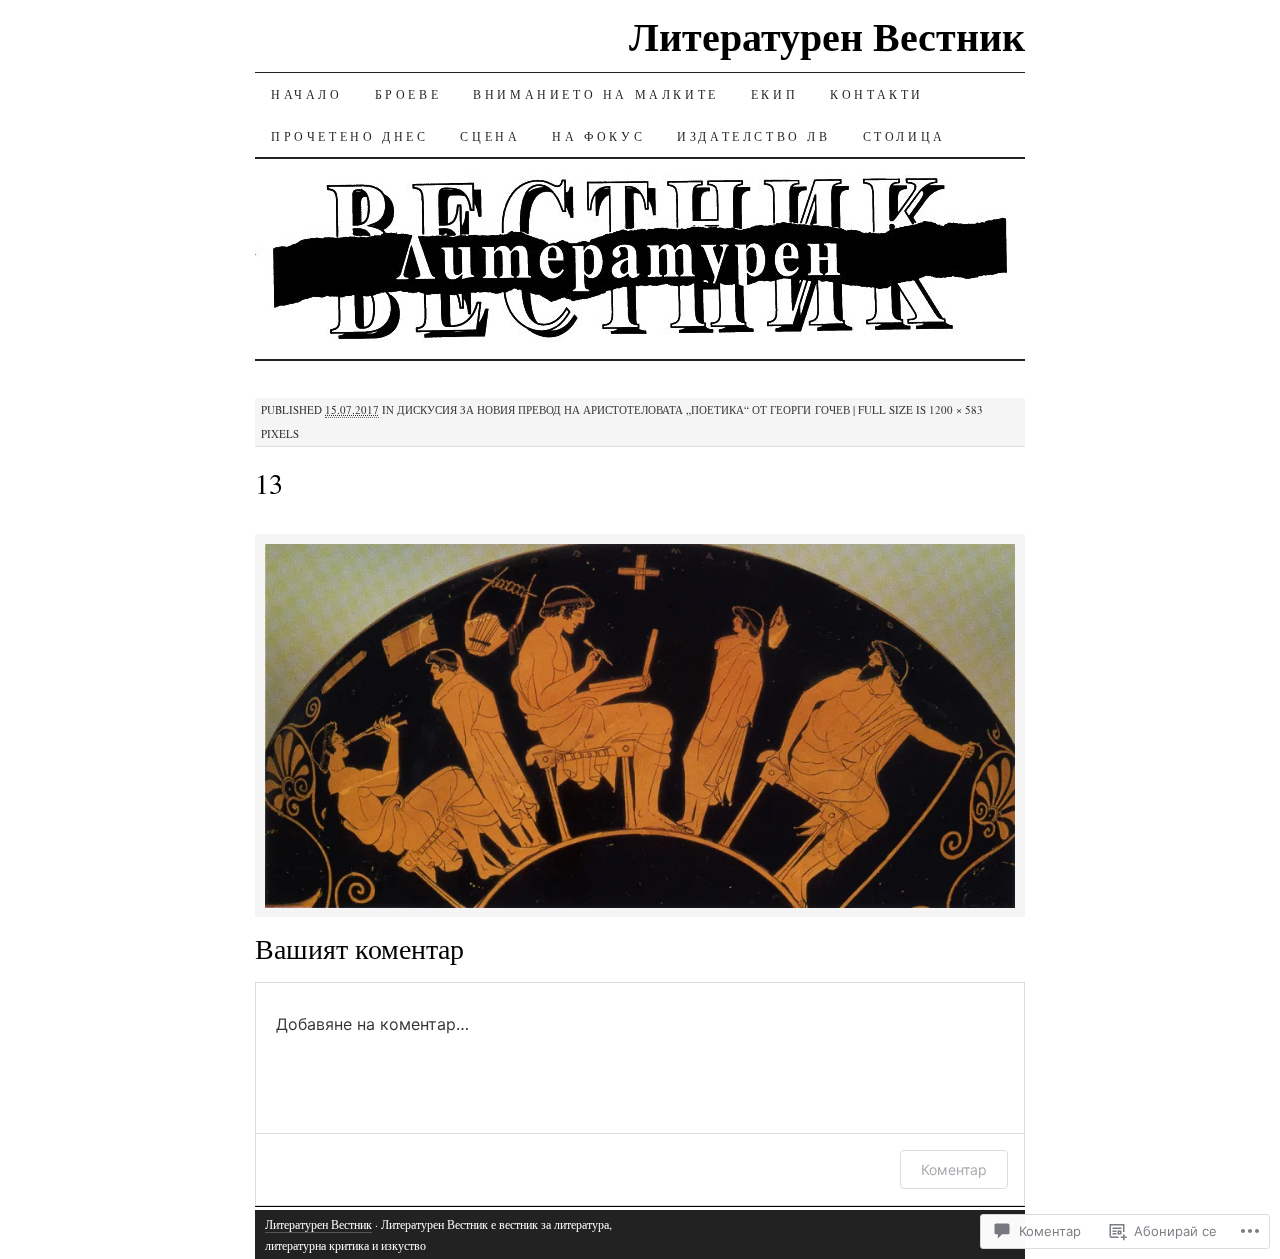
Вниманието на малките (596, 94)
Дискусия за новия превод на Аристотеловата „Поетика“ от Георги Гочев (623, 409)
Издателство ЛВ (753, 136)
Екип (774, 94)
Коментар (954, 1169)
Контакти (877, 94)
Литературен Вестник (827, 35)
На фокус (598, 136)
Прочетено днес (349, 136)
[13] (640, 904)
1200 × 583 (956, 409)
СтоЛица (904, 136)
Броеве (408, 94)
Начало (307, 94)
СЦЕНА (490, 136)
